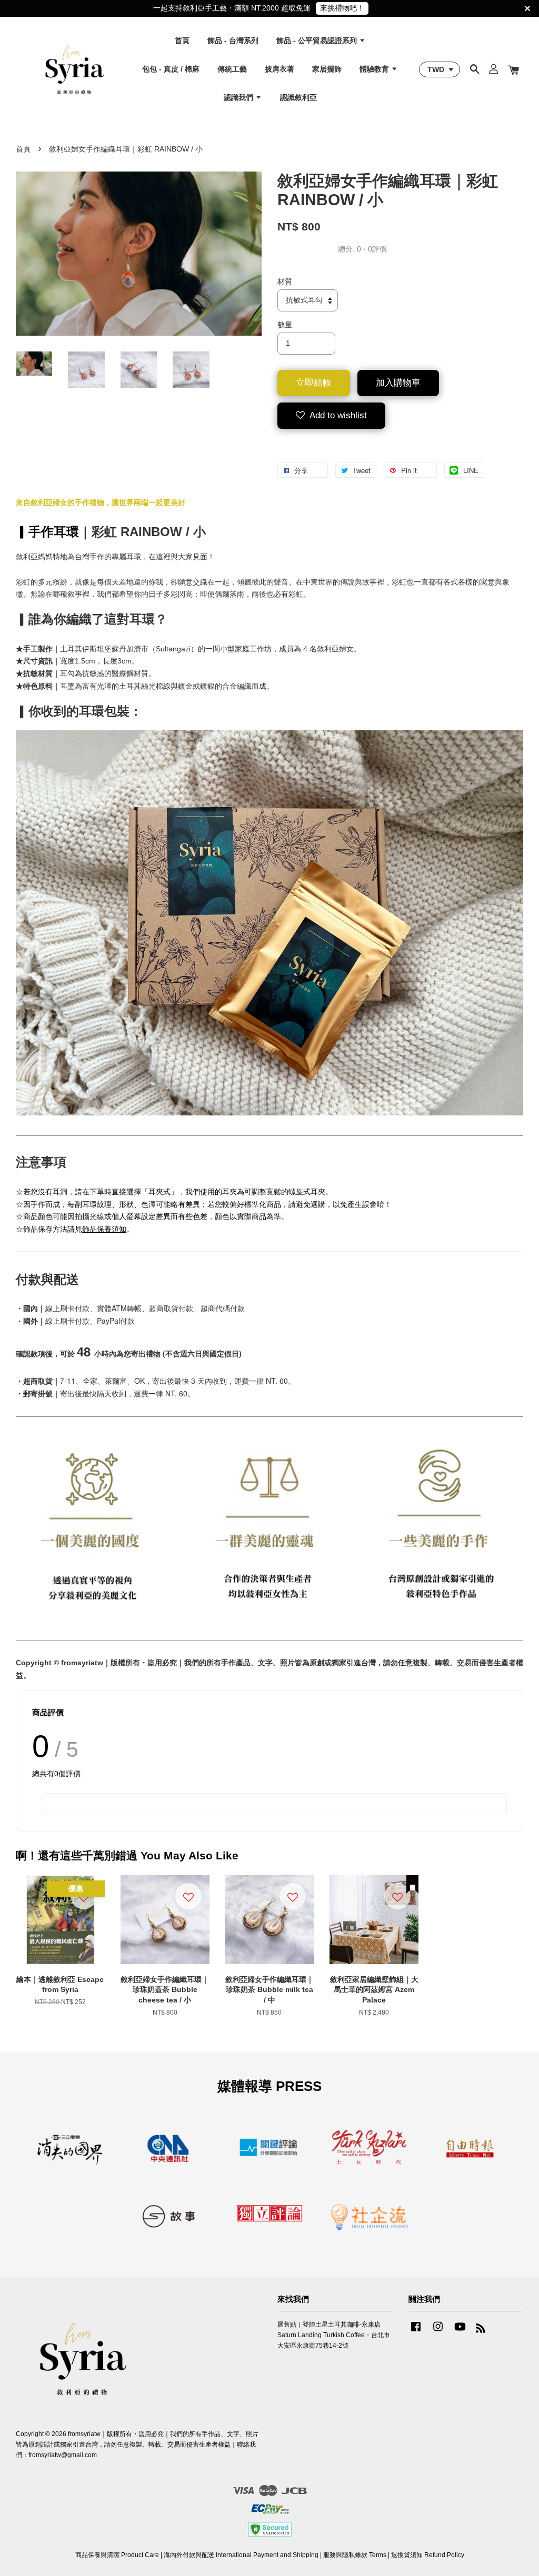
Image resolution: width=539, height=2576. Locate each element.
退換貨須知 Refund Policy (428, 2555)
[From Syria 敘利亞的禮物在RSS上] (481, 2330)
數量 (285, 325)
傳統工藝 (232, 69)
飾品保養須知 (104, 1229)
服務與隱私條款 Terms (355, 2555)
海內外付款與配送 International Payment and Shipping (241, 2555)
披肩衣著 (280, 69)
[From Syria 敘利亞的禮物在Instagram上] (438, 2332)
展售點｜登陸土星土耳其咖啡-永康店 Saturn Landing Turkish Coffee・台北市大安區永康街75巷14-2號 (334, 2335)
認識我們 (239, 97)
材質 (285, 281)
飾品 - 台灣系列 (233, 41)
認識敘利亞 (298, 97)
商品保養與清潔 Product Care (117, 2555)
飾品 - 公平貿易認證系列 (318, 41)
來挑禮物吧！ (342, 8)
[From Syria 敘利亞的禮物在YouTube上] (460, 2332)
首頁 (182, 41)
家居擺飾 (327, 69)
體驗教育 (375, 69)
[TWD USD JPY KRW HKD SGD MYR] (440, 69)
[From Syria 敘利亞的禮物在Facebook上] (416, 2332)
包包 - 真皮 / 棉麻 (171, 69)
